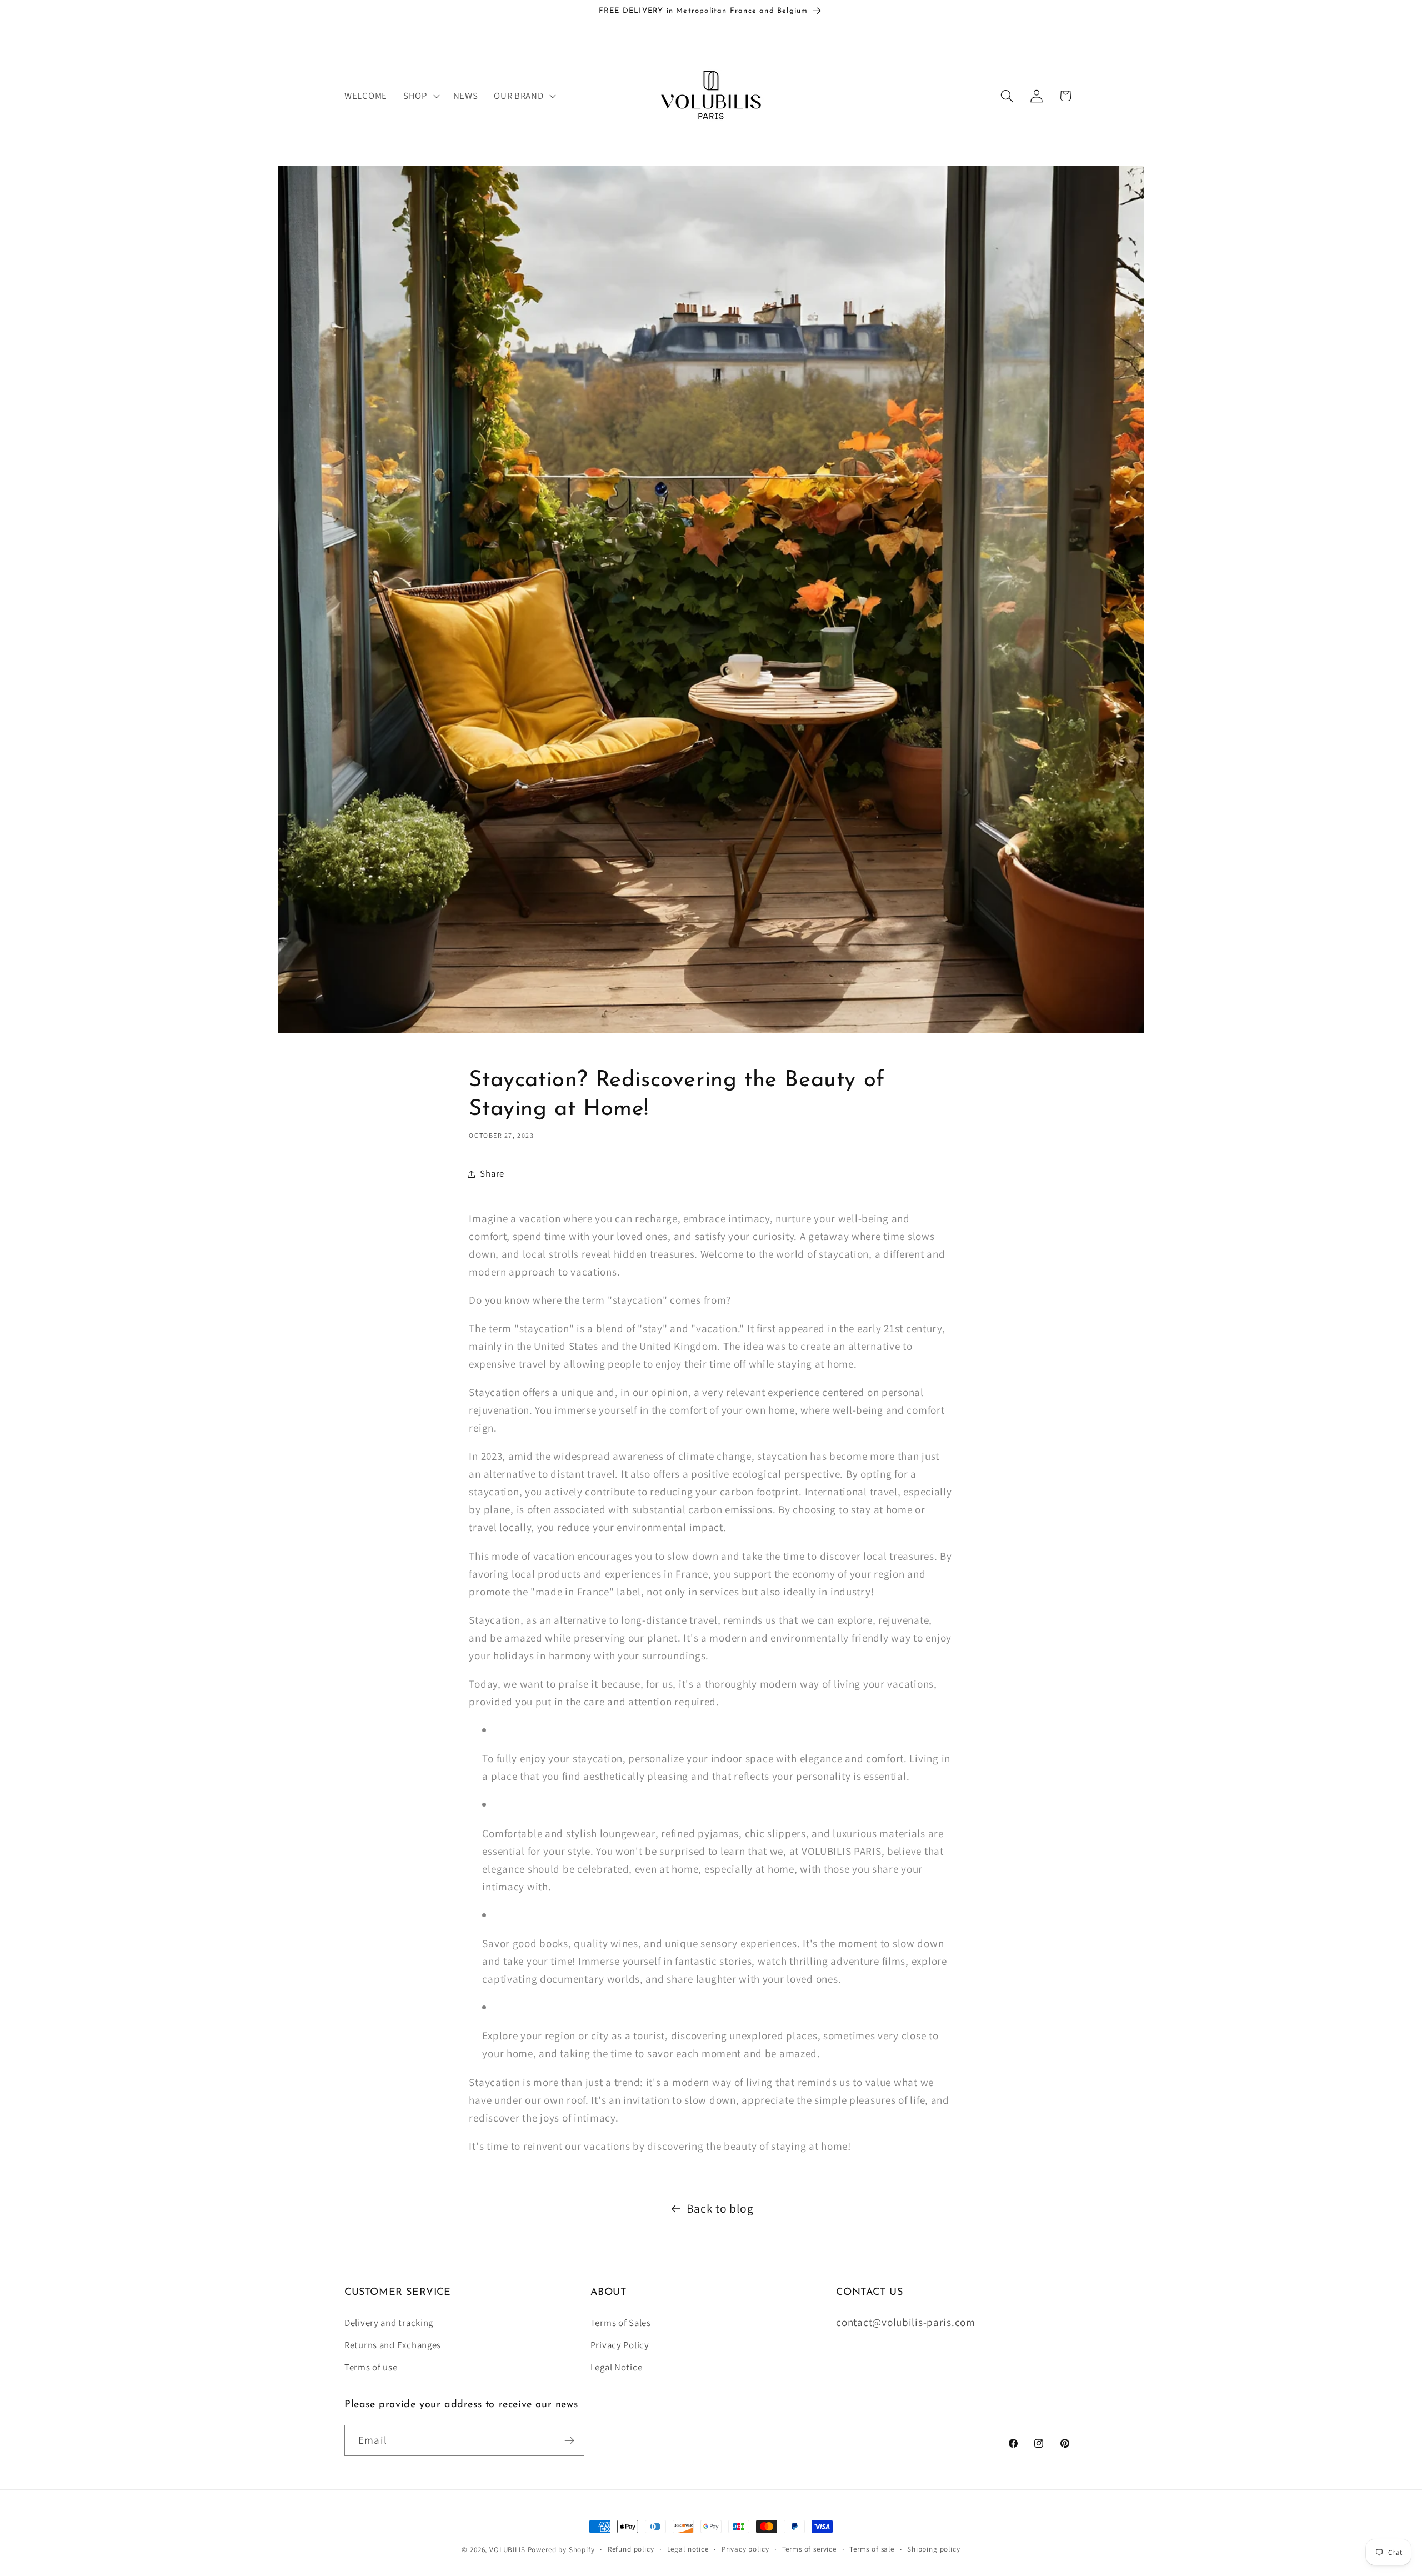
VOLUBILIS (507, 2550)
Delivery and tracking (389, 2323)
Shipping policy (934, 2549)
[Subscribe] (569, 2440)
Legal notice (688, 2549)
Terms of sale (872, 2549)
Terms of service (809, 2549)
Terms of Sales (621, 2323)
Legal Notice (617, 2367)
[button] (420, 96)
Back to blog (720, 2208)
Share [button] (492, 1173)
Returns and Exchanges (393, 2345)
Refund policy (631, 2549)
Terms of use (371, 2367)
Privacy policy (745, 2549)
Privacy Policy (620, 2345)
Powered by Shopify (561, 2550)
